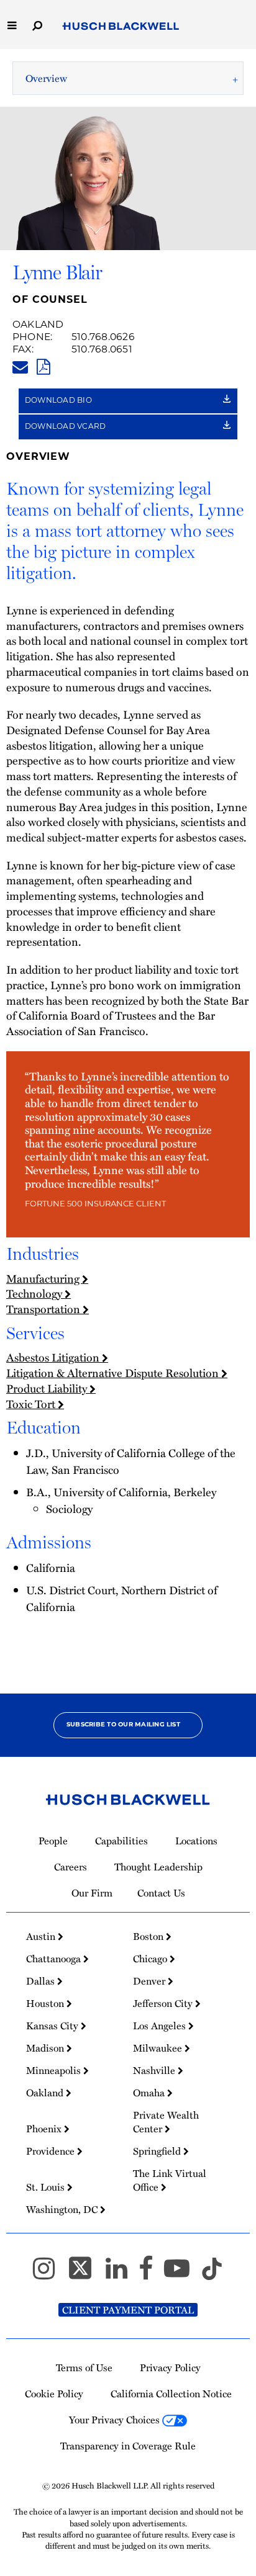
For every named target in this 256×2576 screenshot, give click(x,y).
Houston (46, 2003)
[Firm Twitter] (86, 2273)
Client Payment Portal (128, 2310)
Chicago (151, 1959)
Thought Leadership (158, 1867)
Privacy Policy (170, 2367)
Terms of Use (84, 2367)
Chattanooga (55, 1959)
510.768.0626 (103, 338)
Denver (150, 1981)
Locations (196, 1841)
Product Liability (48, 1388)
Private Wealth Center (166, 2122)
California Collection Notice (171, 2394)
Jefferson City (164, 2003)
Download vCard (66, 427)
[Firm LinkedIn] (122, 2273)
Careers (71, 1867)
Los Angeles (161, 2026)
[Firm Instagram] (49, 2273)
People (53, 1841)
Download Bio (59, 401)
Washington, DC (63, 2209)
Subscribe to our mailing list (123, 1725)
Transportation (44, 1309)
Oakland (38, 325)
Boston (149, 1936)
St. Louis (47, 2187)
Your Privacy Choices (116, 2420)
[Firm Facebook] (151, 2273)
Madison (46, 2048)
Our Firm (92, 1893)
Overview (46, 78)
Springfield (158, 2151)
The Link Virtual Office (170, 2180)
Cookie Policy (54, 2394)
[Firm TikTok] (212, 2273)
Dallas (42, 1981)
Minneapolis (55, 2070)
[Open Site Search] (37, 25)
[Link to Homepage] (121, 26)
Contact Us (161, 1893)
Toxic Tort (32, 1404)
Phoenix (45, 2129)
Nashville (155, 2070)
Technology (35, 1293)
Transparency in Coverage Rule (128, 2446)
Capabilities (121, 1841)
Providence (52, 2151)
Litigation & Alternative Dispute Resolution (114, 1373)
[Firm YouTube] (182, 2273)
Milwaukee (159, 2048)
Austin (42, 1936)
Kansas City (53, 2026)
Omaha (150, 2093)
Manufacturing (44, 1278)
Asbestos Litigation (54, 1357)
